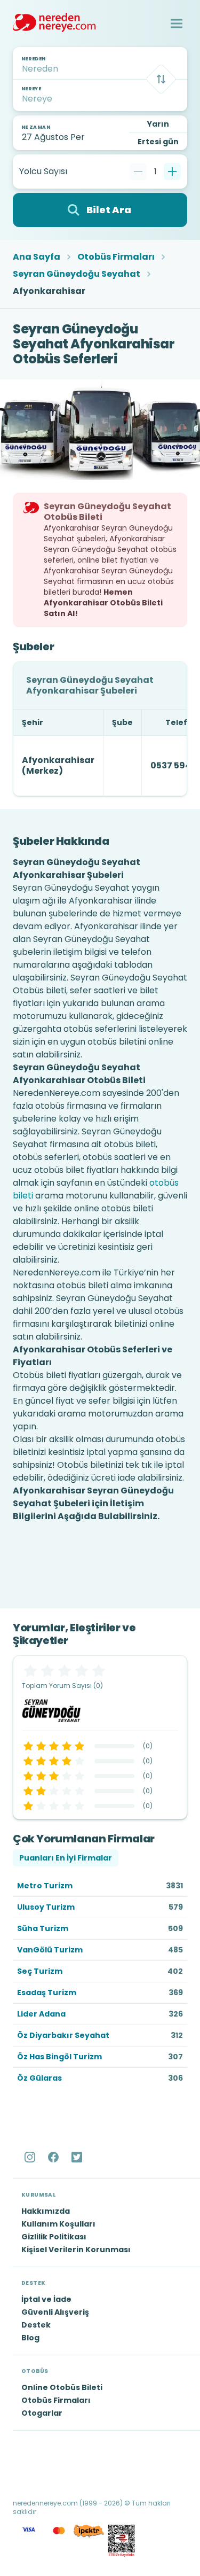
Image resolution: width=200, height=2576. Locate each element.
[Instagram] (31, 2157)
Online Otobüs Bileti (62, 2387)
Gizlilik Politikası (54, 2237)
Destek (36, 2325)
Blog (30, 2338)
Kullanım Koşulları (58, 2224)
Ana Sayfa (37, 257)
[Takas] (161, 79)
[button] (177, 24)
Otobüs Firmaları (116, 257)
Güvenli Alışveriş (55, 2312)
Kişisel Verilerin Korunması (76, 2250)
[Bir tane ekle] (172, 172)
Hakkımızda (46, 2211)
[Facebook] (54, 2157)
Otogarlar (42, 2413)
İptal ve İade (46, 2299)
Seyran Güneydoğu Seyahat (77, 274)
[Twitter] (78, 2157)
